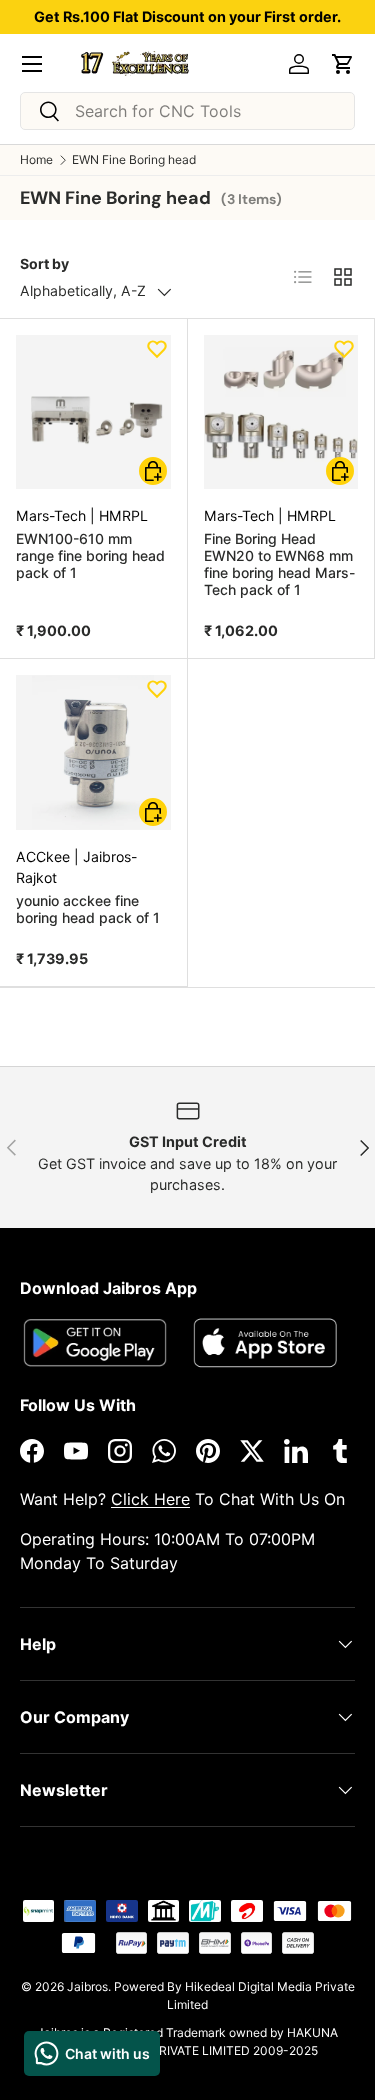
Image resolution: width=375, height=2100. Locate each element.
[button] (343, 64)
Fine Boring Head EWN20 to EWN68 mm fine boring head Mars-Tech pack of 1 (279, 564)
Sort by (44, 263)
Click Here (150, 1499)
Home (36, 160)
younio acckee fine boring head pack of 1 (88, 909)
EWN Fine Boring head (134, 160)
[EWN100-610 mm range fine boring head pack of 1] (93, 412)
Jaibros (87, 1986)
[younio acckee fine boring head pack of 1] (93, 752)
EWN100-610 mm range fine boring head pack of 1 (90, 555)
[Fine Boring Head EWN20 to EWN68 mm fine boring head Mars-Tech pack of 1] (281, 412)
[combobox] (187, 111)
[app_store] (95, 1342)
